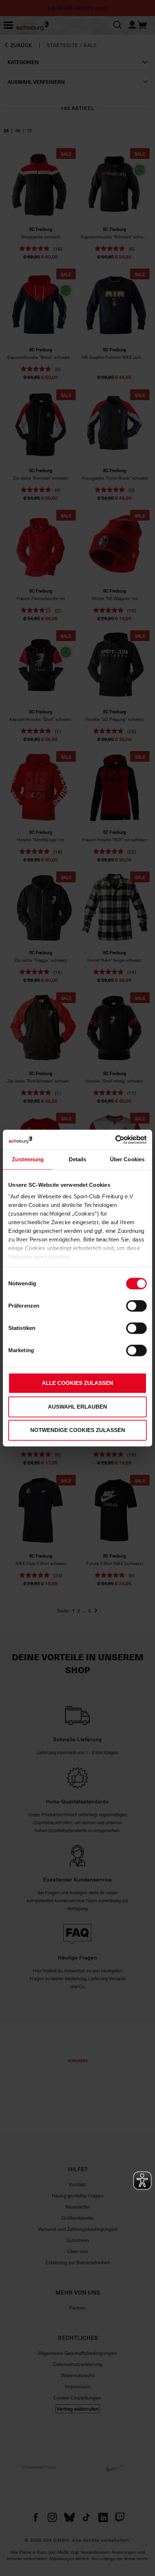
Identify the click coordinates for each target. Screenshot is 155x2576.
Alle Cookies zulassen (77, 1383)
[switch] (136, 1306)
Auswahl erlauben (77, 1407)
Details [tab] (78, 1159)
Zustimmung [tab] (28, 1159)
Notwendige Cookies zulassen (78, 1430)
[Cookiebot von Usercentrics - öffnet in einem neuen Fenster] (115, 1140)
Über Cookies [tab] (127, 1159)
